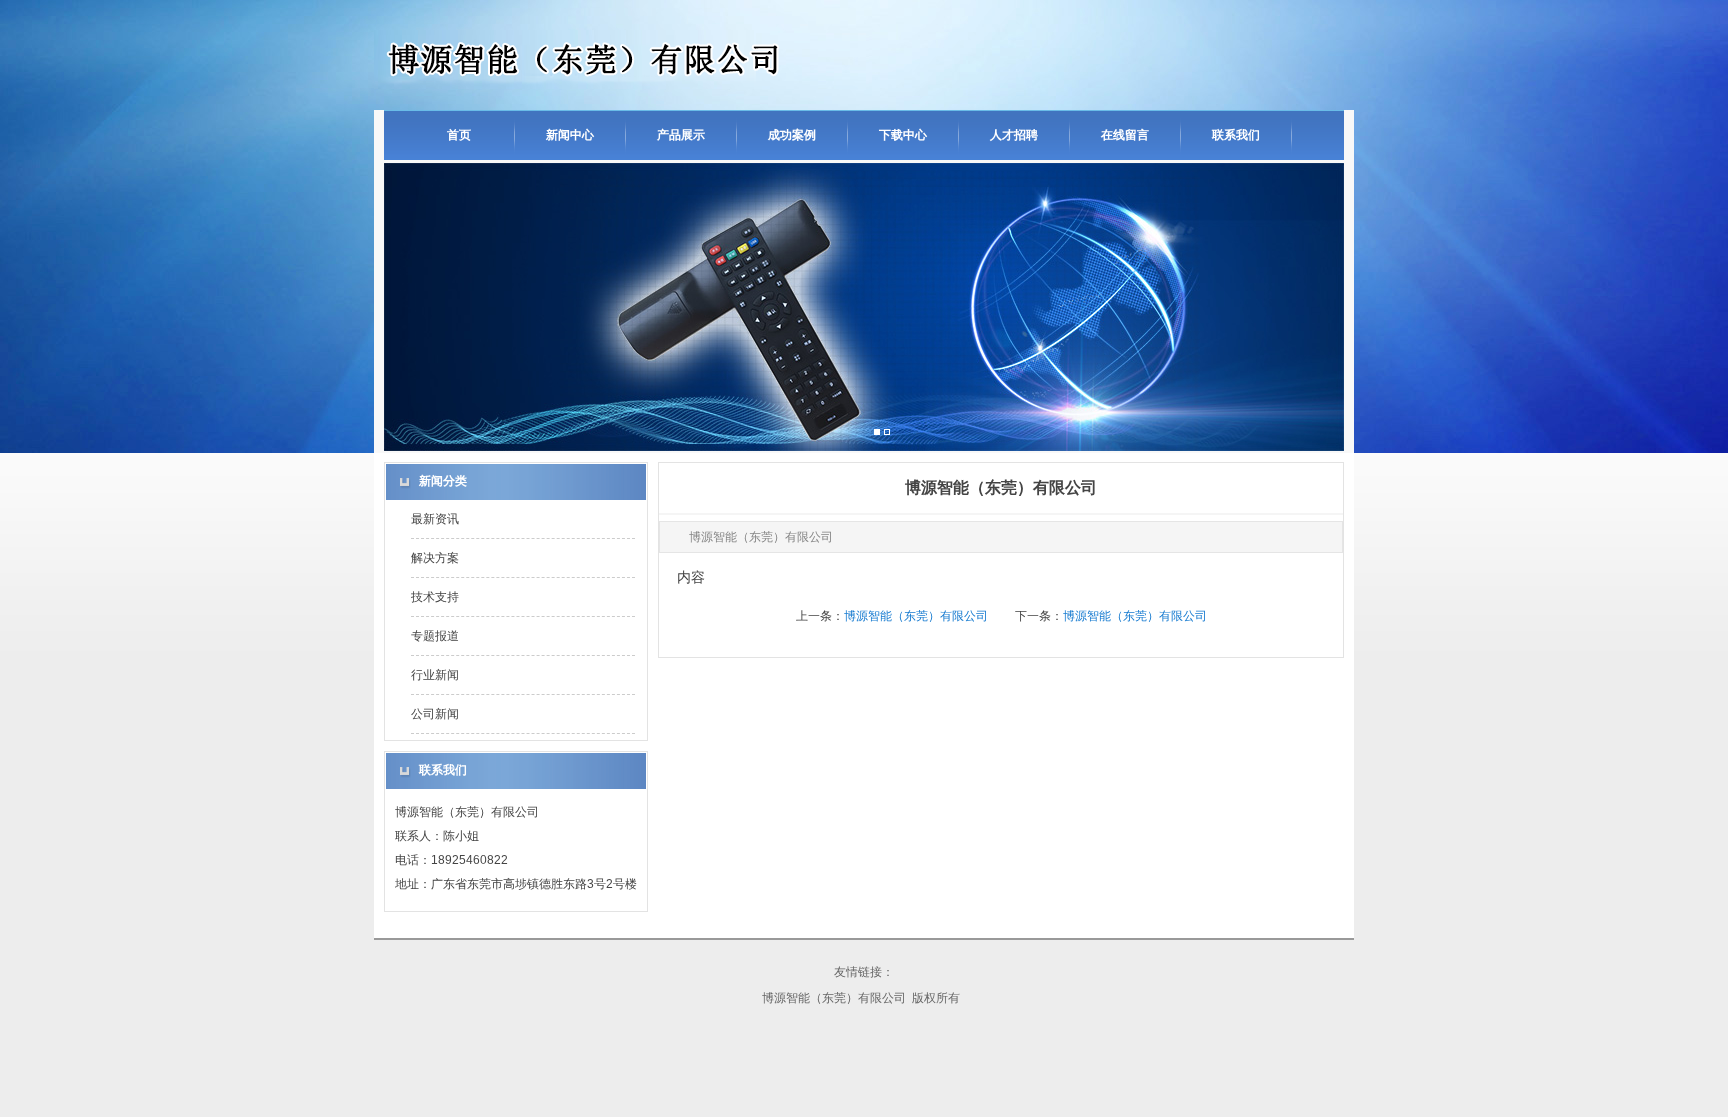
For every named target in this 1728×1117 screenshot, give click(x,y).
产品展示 (681, 135)
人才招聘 (1014, 135)
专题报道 (435, 636)
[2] (877, 433)
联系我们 (1236, 135)
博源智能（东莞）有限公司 (916, 616)
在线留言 (1125, 135)
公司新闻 (435, 714)
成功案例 (792, 135)
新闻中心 (570, 135)
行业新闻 (435, 675)
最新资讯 (435, 519)
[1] (887, 433)
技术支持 (435, 597)
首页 (459, 135)
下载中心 (903, 135)
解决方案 (435, 558)
